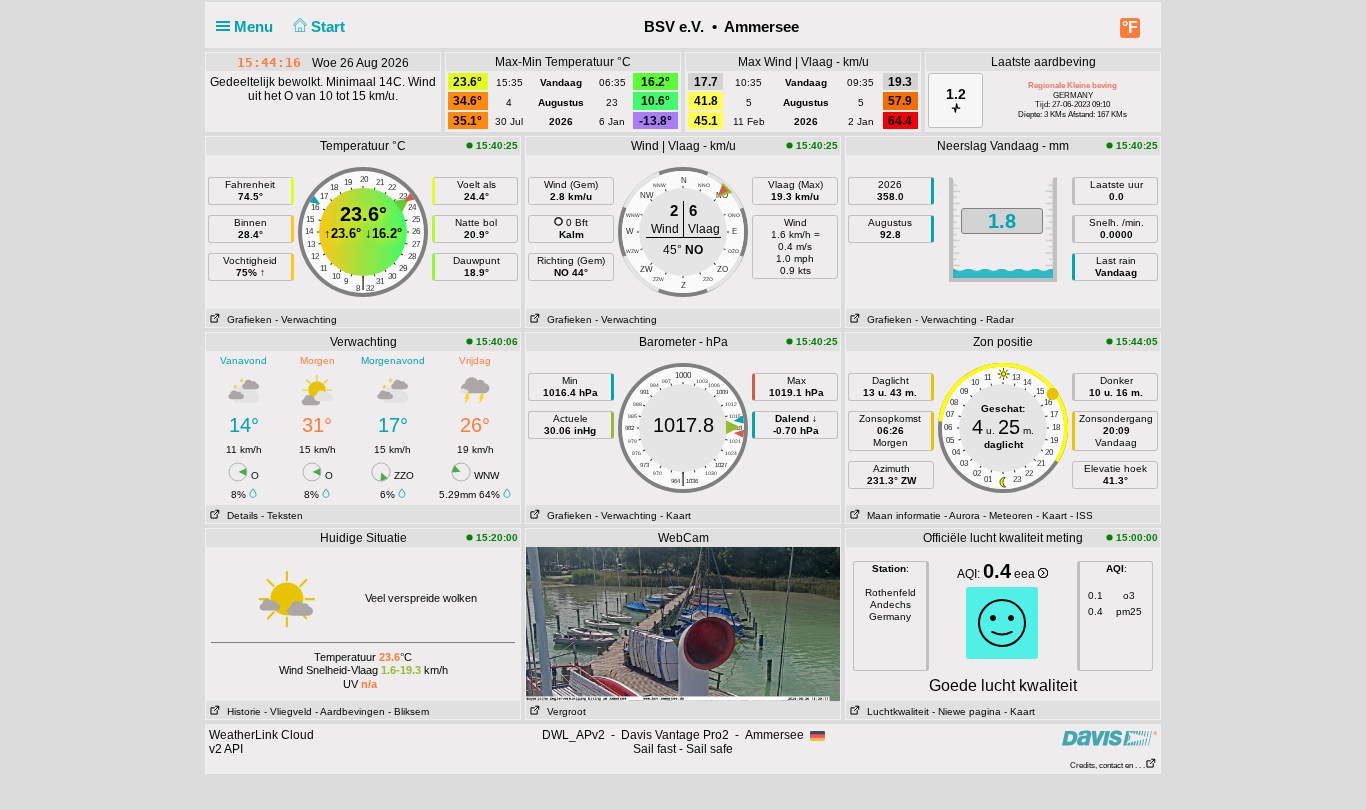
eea (1026, 574)
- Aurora (962, 515)
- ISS (1081, 515)
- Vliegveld (288, 711)
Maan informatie (901, 515)
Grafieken (246, 319)
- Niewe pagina (966, 711)
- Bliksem (408, 711)
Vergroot (563, 711)
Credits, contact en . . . (1107, 765)
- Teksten (282, 515)
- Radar (997, 319)
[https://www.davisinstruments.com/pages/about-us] (1109, 737)
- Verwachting (306, 319)
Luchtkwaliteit (895, 711)
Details (239, 515)
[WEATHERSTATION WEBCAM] (683, 623)
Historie (241, 711)
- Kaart (675, 515)
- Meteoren (1008, 515)
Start (330, 26)
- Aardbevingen (350, 711)
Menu (255, 26)
